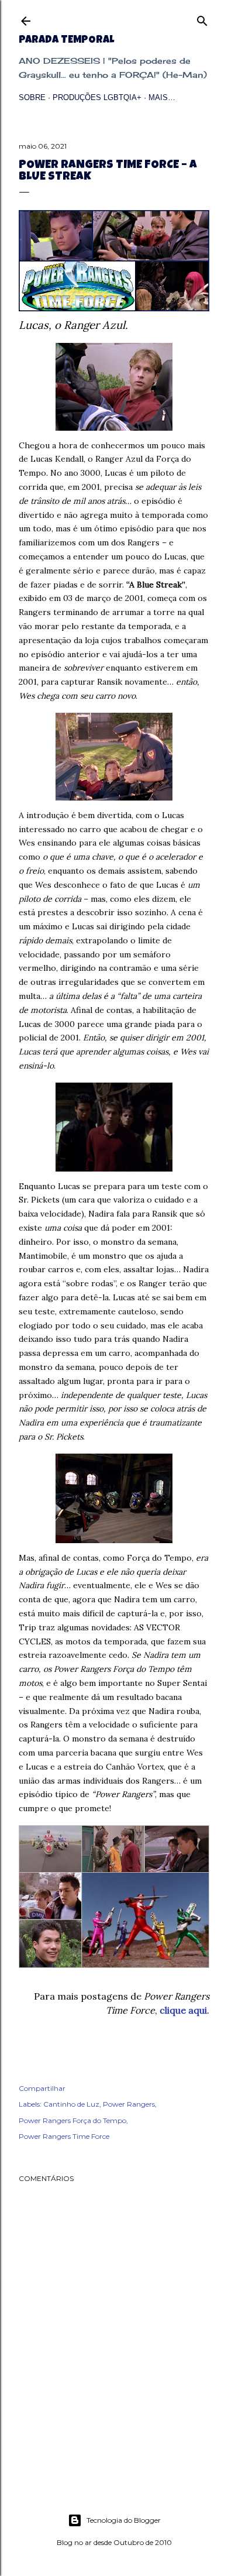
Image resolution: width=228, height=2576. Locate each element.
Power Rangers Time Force (64, 2136)
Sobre (32, 97)
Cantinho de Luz (71, 2104)
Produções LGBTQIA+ (97, 97)
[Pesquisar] (202, 18)
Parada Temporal (66, 40)
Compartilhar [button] (42, 2088)
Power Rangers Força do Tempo (72, 2120)
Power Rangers (129, 2104)
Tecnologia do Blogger (124, 2520)
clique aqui (183, 2010)
